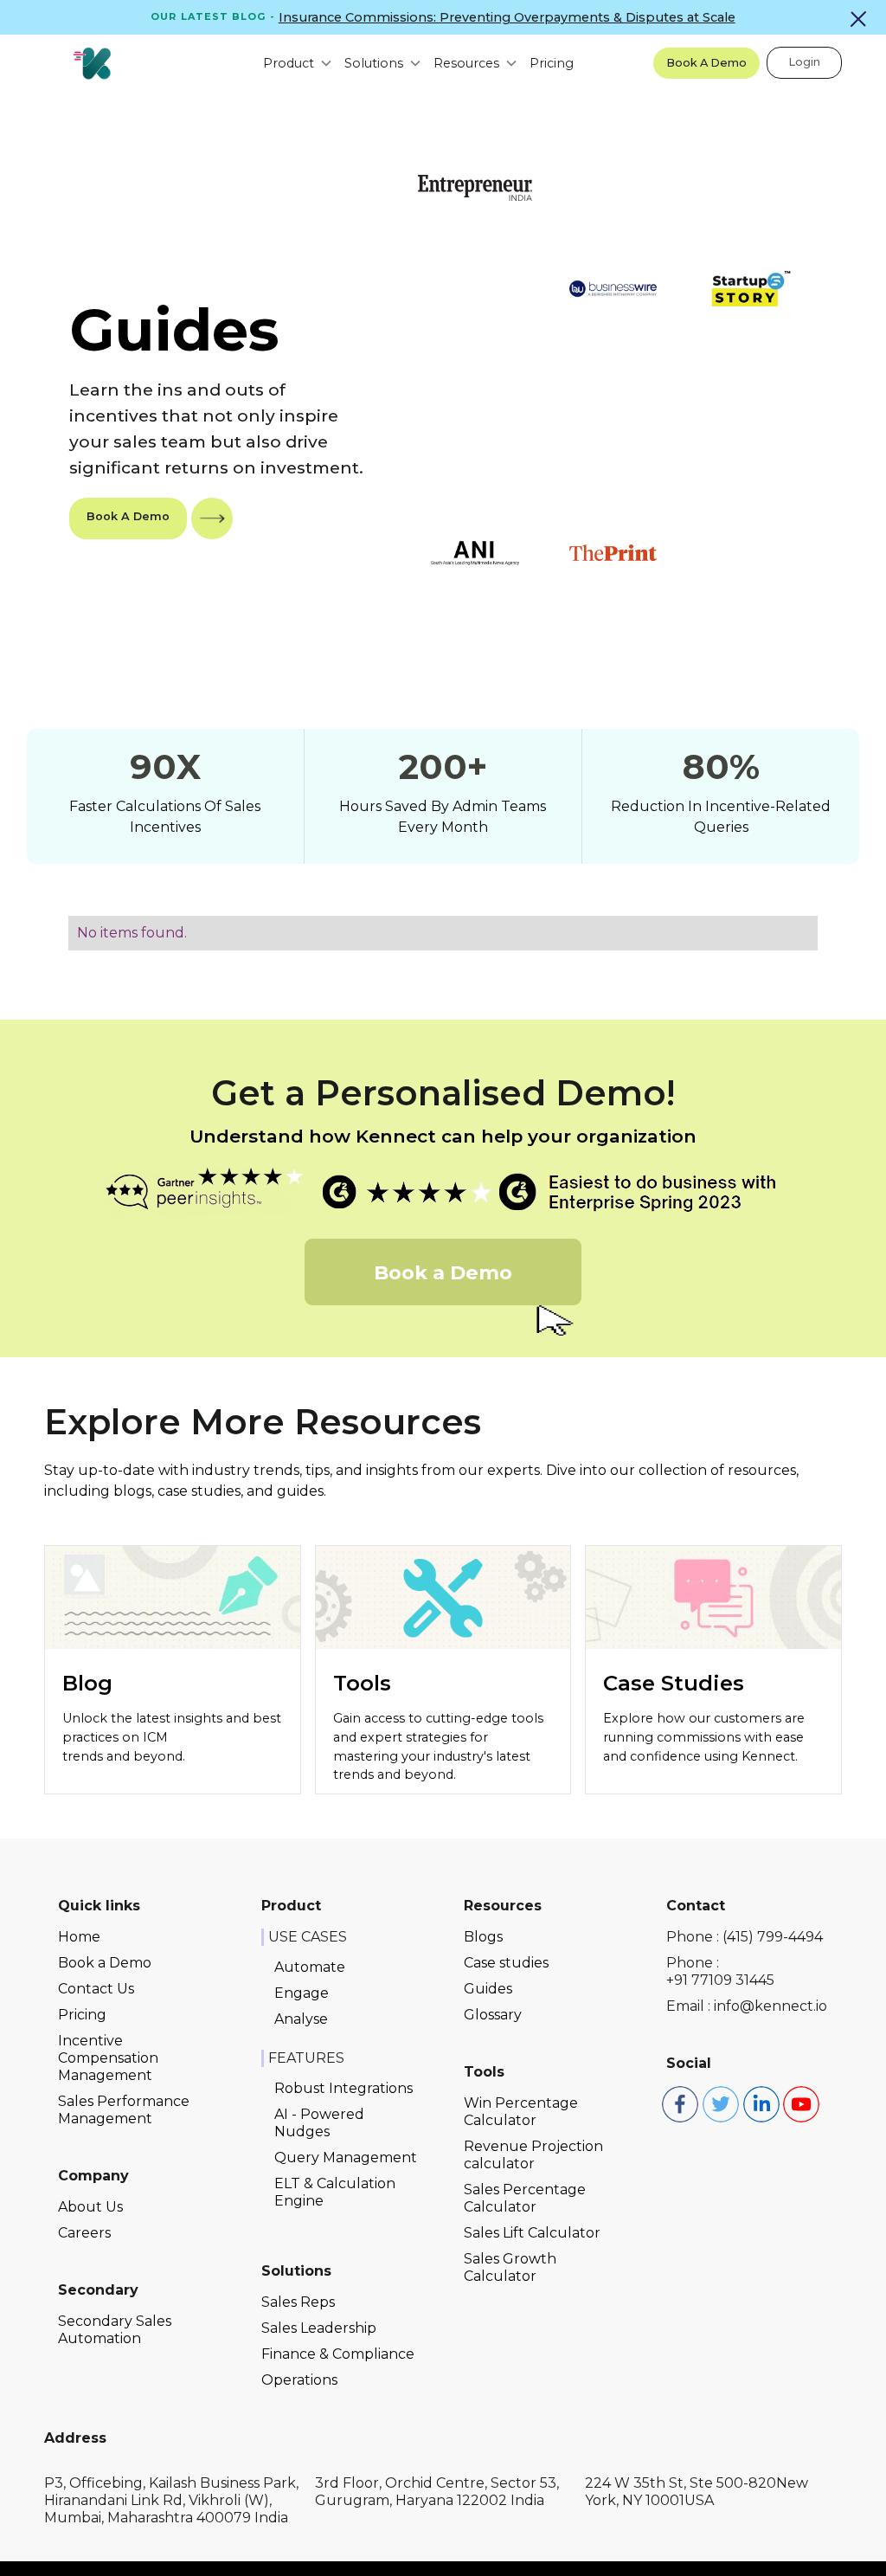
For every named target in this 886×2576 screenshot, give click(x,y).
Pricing (552, 63)
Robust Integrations (343, 2088)
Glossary (493, 2015)
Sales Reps (298, 2302)
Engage (302, 1993)
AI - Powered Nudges (319, 2123)
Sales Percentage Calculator (525, 2198)
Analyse (301, 2019)
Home (79, 1937)
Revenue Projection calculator (533, 2155)
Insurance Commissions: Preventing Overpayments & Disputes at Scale (507, 17)
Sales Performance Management (124, 2110)
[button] (290, 63)
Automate (310, 1967)
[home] (92, 63)
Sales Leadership (319, 2328)
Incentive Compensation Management (108, 2058)
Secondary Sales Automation (115, 2330)
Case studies (506, 1963)
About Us (90, 2207)
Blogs (483, 1937)
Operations (299, 2380)
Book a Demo (105, 1963)
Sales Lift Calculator (532, 2233)
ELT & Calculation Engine (335, 2192)
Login (804, 62)
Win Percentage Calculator (521, 2112)
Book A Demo (706, 63)
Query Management (346, 2157)
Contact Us (96, 1989)
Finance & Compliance (338, 2354)
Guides (488, 1989)
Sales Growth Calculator (510, 2267)
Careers (84, 2233)
